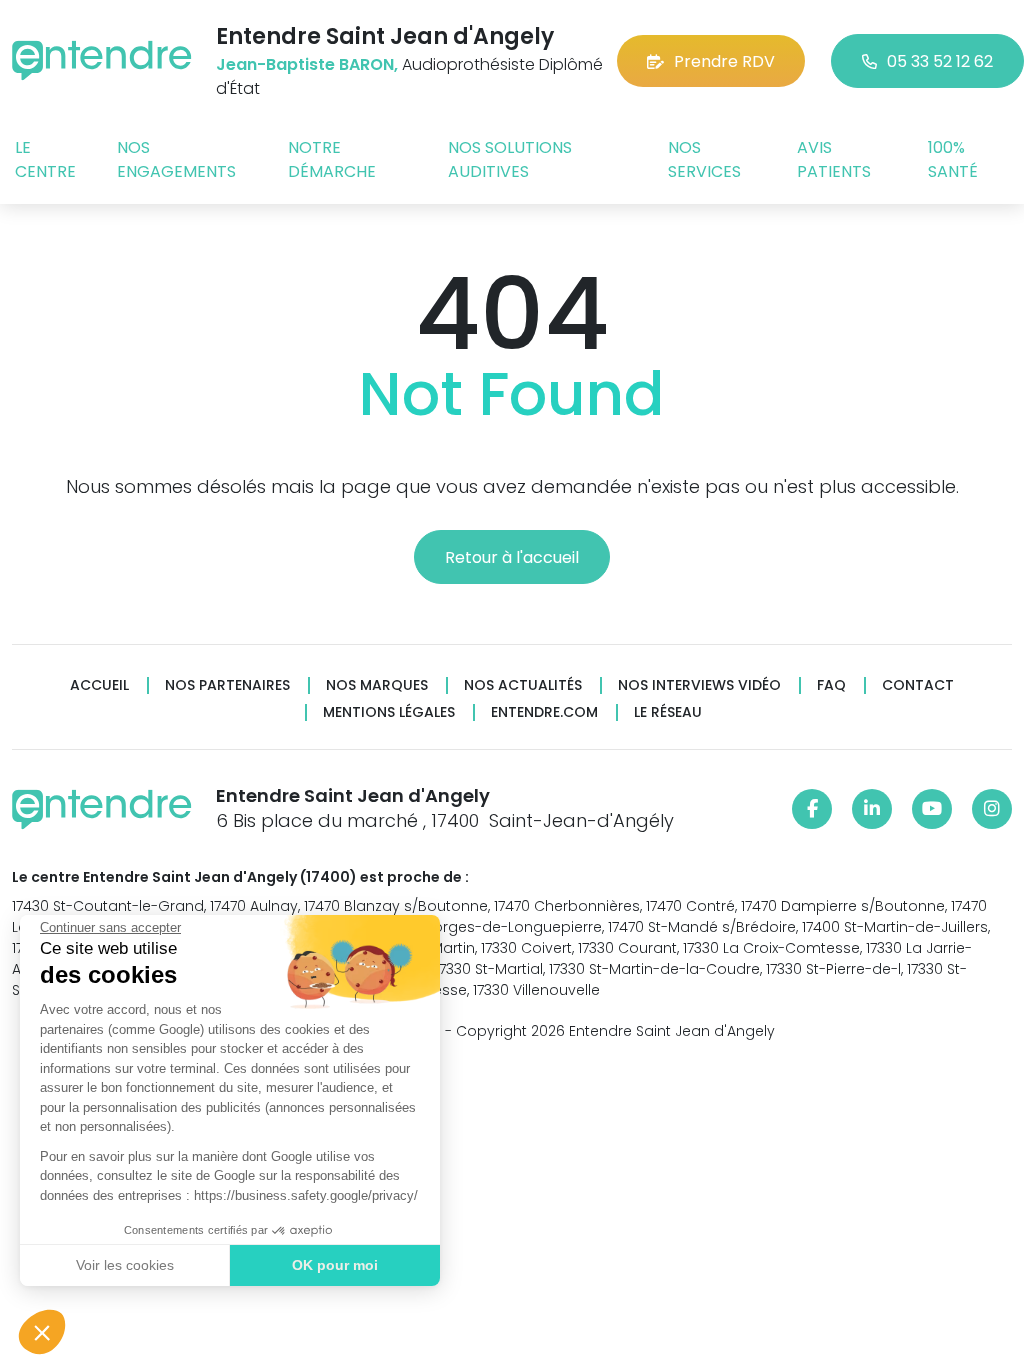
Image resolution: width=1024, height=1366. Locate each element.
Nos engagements (176, 159)
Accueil (99, 685)
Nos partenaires (227, 685)
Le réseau (668, 712)
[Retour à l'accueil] (102, 60)
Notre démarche (332, 159)
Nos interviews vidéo (699, 685)
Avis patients (834, 159)
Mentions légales (389, 712)
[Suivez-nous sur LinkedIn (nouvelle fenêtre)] (872, 809)
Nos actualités (523, 685)
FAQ (831, 685)
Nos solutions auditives (510, 159)
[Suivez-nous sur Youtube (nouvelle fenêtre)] (932, 809)
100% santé (953, 159)
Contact (918, 685)
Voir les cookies (125, 1265)
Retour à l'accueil (512, 557)
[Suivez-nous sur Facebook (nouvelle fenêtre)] (812, 809)
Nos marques (377, 685)
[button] (42, 1332)
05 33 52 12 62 (940, 61)
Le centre (45, 159)
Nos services (704, 159)
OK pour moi (335, 1265)
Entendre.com (544, 712)
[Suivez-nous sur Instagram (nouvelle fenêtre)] (992, 809)
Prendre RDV (724, 61)
